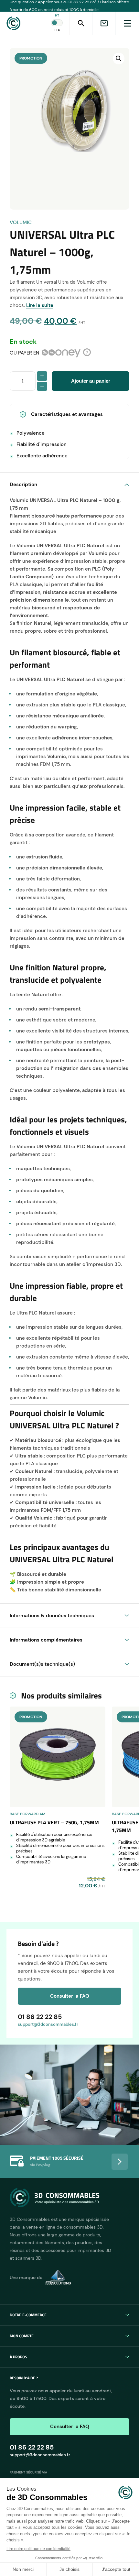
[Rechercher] (81, 23)
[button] (119, 59)
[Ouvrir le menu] (127, 23)
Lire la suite (40, 305)
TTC (57, 30)
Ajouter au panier (91, 381)
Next (120, 2162)
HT (57, 15)
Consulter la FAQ (70, 1996)
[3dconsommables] (38, 23)
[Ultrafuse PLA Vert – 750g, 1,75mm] (58, 1757)
